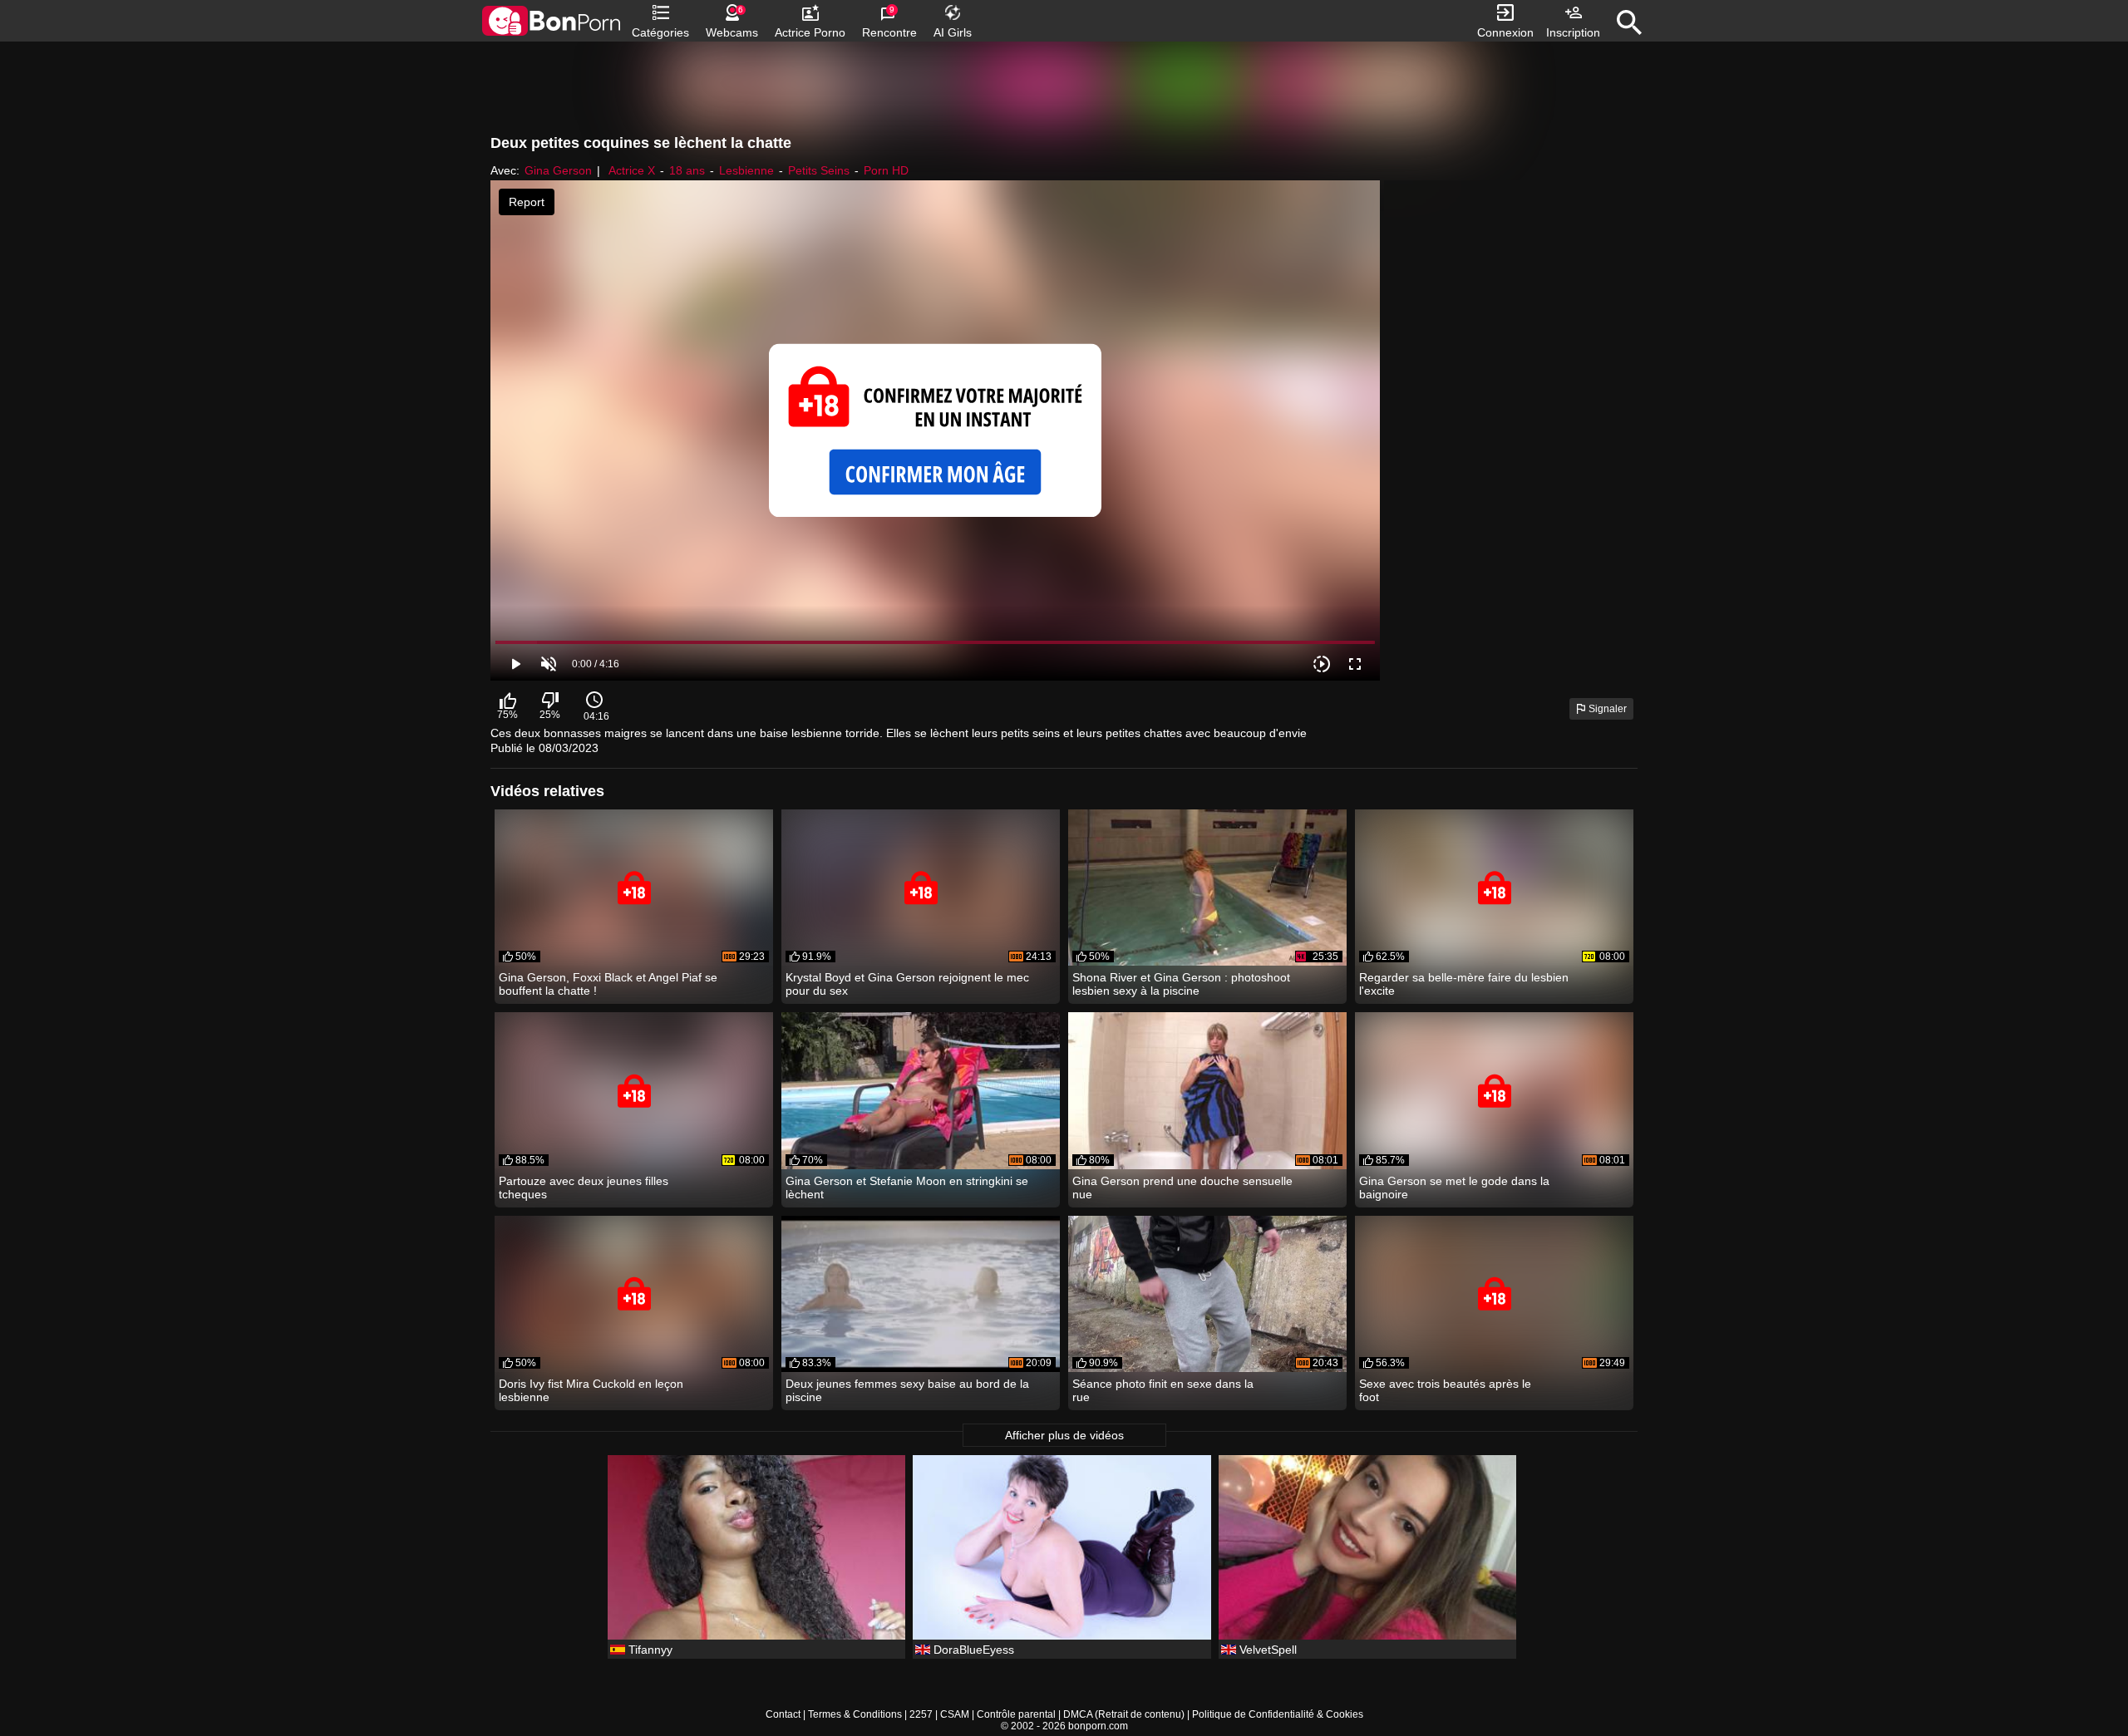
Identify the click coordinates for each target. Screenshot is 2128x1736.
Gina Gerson (558, 170)
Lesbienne (746, 170)
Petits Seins (819, 170)
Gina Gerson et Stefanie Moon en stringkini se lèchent (907, 1188)
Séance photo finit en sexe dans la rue (1163, 1390)
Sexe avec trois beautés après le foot (1445, 1390)
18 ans (687, 170)
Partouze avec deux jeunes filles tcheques (584, 1188)
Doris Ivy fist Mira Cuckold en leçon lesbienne (591, 1390)
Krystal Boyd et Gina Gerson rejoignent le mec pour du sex (907, 984)
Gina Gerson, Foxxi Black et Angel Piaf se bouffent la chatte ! (608, 984)
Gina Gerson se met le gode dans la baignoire (1454, 1188)
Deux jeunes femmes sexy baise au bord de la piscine (907, 1390)
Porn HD (886, 170)
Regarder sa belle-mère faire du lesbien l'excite (1464, 984)
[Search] (1629, 22)
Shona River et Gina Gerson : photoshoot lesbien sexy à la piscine (1181, 984)
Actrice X (632, 170)
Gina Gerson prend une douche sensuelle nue (1182, 1188)
